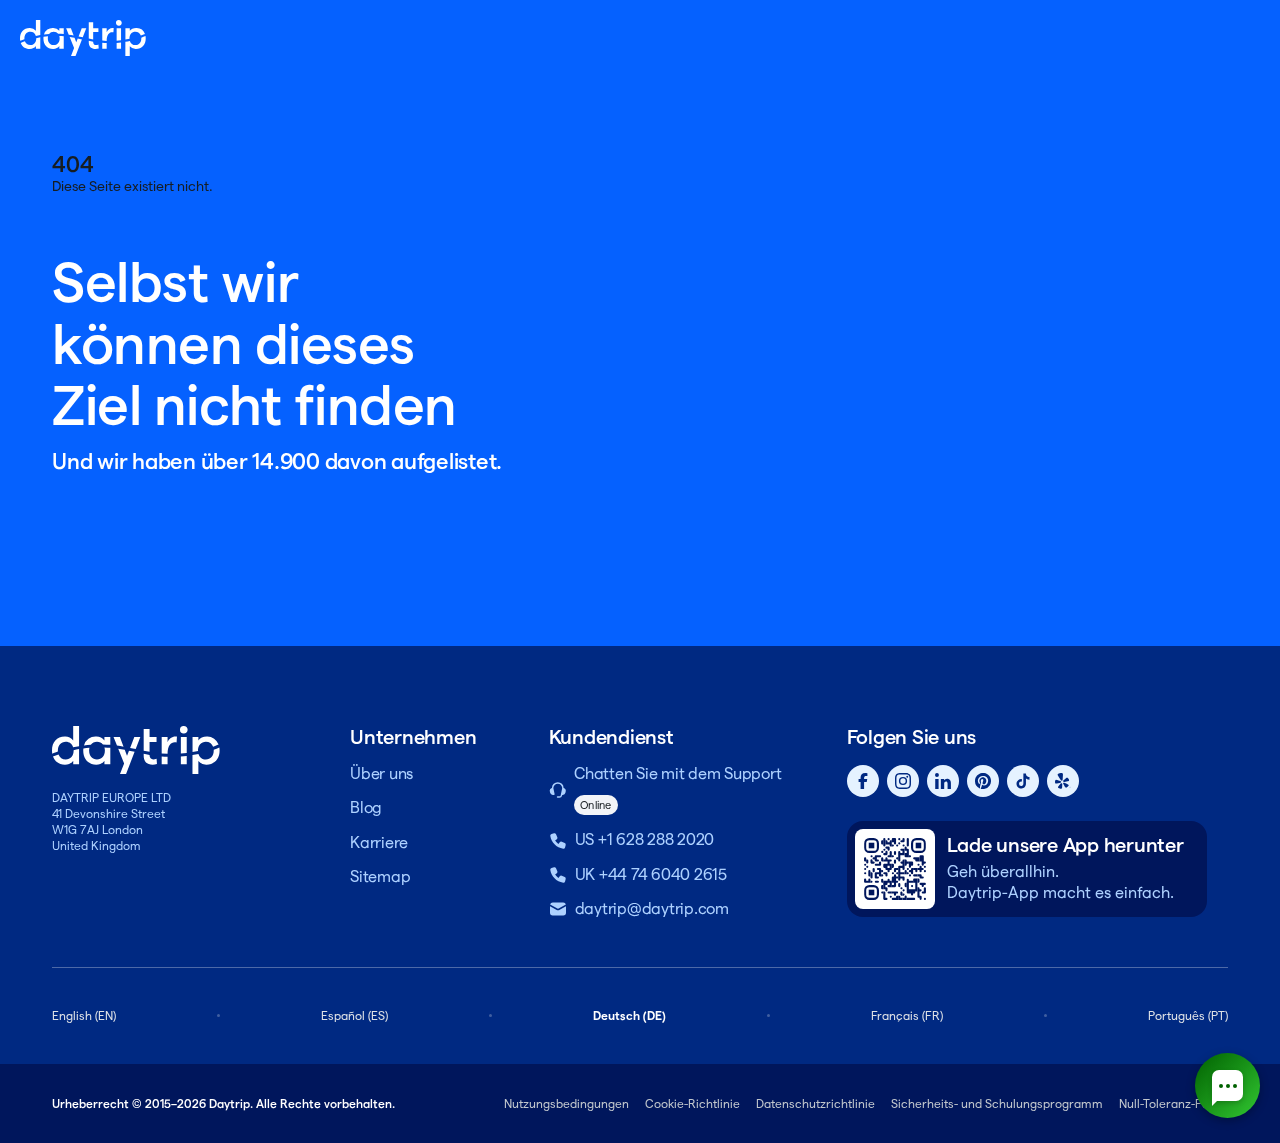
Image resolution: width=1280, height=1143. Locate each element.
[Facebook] (863, 781)
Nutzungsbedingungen (566, 1103)
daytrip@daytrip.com (652, 908)
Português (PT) (1188, 1015)
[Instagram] (903, 781)
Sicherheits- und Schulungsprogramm (997, 1103)
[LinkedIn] (943, 781)
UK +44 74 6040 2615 (651, 874)
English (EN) (84, 1015)
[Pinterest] (983, 781)
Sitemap (380, 876)
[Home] (83, 38)
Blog (366, 807)
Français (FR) (907, 1015)
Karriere (379, 842)
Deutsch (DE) (629, 1015)
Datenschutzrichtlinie (815, 1103)
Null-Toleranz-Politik (1173, 1103)
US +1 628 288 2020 (645, 839)
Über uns (381, 773)
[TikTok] (1023, 781)
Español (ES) (354, 1015)
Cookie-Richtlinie (692, 1103)
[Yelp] (1063, 781)
